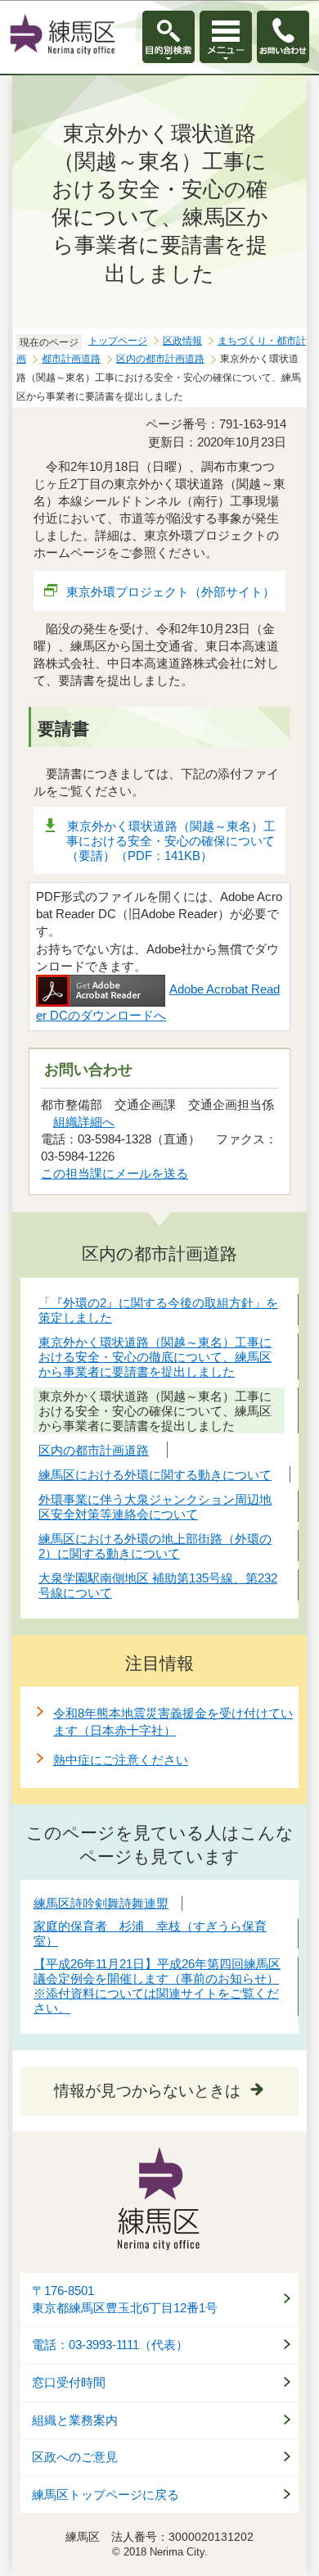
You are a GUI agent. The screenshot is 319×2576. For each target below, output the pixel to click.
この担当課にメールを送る (115, 1173)
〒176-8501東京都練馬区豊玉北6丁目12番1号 (125, 2300)
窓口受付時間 (69, 2383)
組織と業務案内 (75, 2420)
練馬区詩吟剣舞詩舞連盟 (101, 1903)
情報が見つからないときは (147, 2091)
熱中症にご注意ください (121, 1760)
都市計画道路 (71, 359)
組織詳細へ (84, 1122)
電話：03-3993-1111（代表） (110, 2345)
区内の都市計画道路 (160, 359)
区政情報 (182, 341)
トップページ (118, 341)
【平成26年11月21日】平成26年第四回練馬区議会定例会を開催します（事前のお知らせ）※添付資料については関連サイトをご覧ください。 (157, 1986)
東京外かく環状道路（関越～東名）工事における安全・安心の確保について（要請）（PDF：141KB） (171, 841)
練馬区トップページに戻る (106, 2495)
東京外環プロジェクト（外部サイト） (171, 592)
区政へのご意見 (75, 2457)
